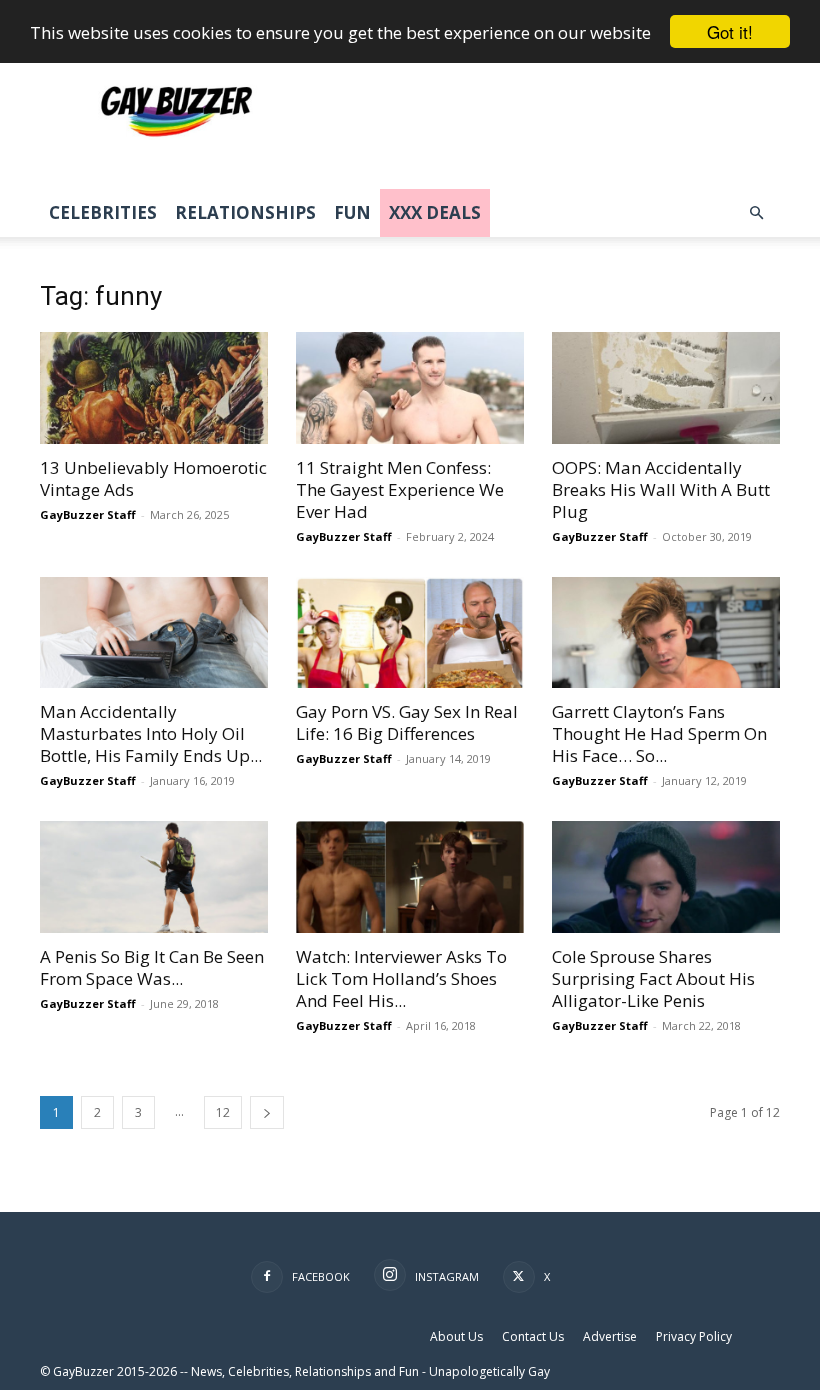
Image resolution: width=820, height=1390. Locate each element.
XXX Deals (435, 212)
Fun (352, 212)
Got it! (730, 31)
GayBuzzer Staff (88, 514)
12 (223, 1112)
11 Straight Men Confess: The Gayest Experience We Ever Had (400, 489)
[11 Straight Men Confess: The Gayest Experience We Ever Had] (410, 388)
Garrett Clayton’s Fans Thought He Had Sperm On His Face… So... (659, 733)
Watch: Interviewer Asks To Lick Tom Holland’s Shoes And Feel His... (401, 978)
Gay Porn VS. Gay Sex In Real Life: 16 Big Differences (407, 722)
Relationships (245, 212)
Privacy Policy (694, 1336)
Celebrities (103, 212)
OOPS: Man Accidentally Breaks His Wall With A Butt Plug (661, 489)
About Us (456, 1336)
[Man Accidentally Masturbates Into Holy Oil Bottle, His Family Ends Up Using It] (154, 633)
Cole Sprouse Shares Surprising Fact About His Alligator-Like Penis (653, 978)
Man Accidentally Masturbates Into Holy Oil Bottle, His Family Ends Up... (151, 733)
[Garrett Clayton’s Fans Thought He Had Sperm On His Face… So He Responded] (666, 633)
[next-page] (267, 1112)
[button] (756, 213)
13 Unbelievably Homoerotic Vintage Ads (153, 478)
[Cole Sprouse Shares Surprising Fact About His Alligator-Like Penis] (666, 877)
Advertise (610, 1336)
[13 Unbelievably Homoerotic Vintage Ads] (154, 388)
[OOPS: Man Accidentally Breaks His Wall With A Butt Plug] (666, 388)
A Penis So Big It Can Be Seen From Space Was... (152, 967)
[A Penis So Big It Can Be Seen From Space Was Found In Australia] (154, 877)
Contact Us (533, 1336)
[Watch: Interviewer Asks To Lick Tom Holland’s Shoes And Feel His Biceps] (410, 877)
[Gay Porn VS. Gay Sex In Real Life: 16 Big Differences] (410, 633)
